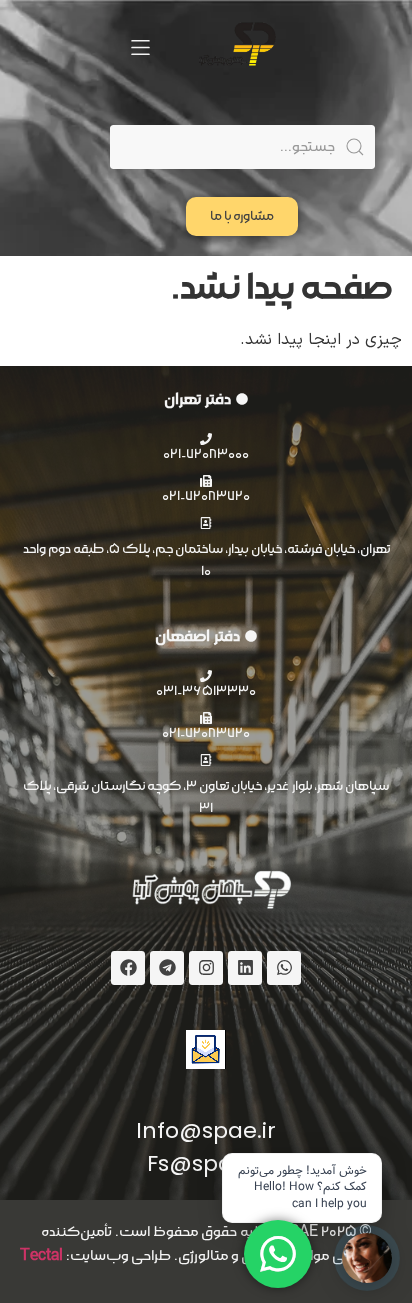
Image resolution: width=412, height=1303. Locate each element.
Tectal (41, 1256)
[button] (140, 47)
